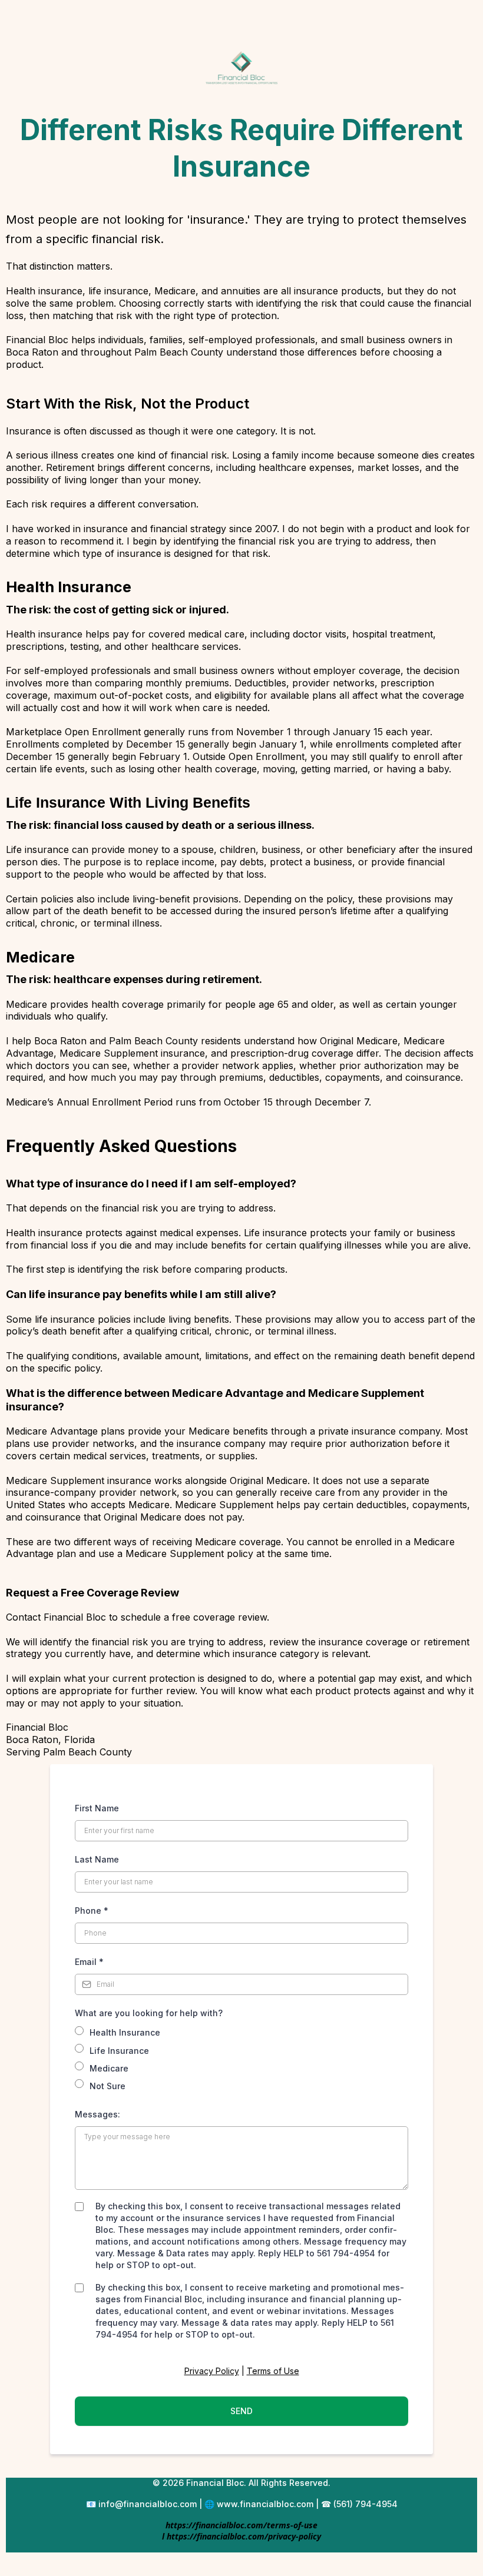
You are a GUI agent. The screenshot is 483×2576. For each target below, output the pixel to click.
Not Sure (107, 2086)
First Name (97, 1808)
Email (89, 1962)
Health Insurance (125, 2032)
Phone (92, 1911)
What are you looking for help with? (149, 2013)
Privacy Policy (212, 2371)
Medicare (109, 2068)
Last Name (97, 1859)
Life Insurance (119, 2051)
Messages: (99, 2114)
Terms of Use (273, 2371)
